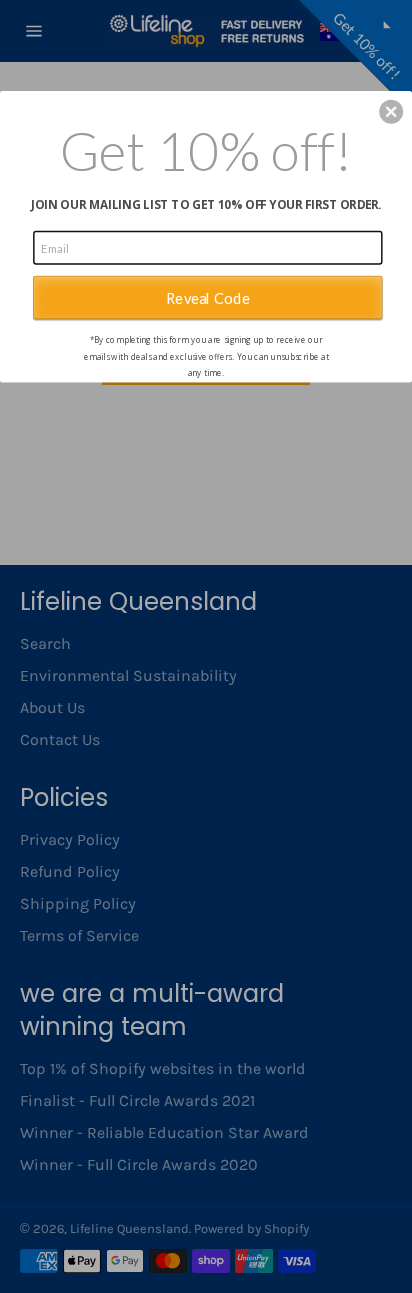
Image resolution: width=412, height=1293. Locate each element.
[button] (391, 111)
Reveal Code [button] (208, 297)
